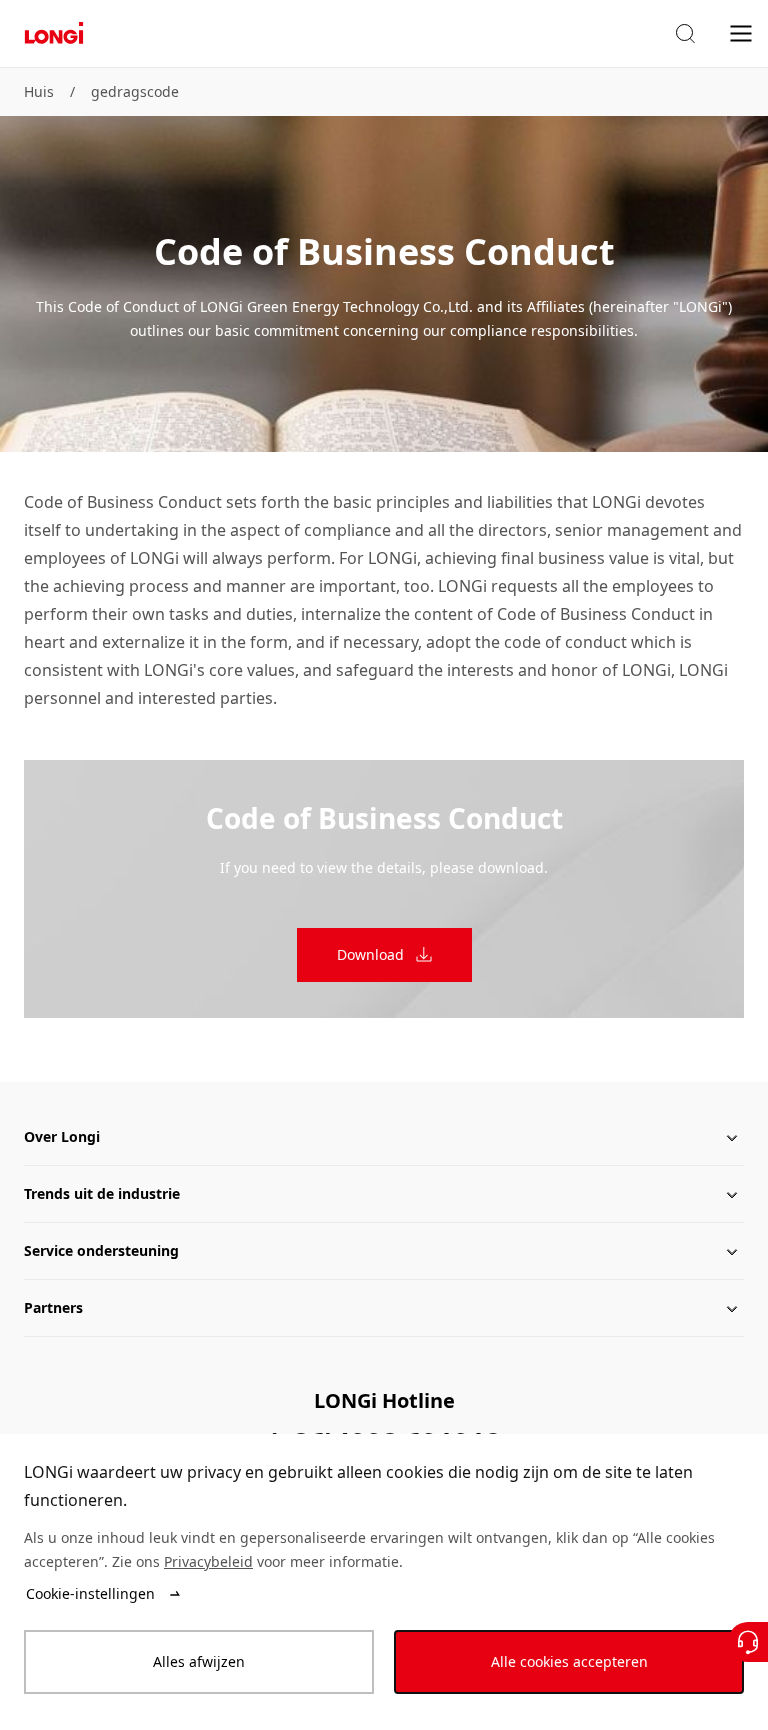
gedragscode (135, 91)
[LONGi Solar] (54, 33)
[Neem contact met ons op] (748, 1642)
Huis (39, 91)
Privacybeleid (208, 1561)
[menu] (741, 32)
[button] (685, 34)
